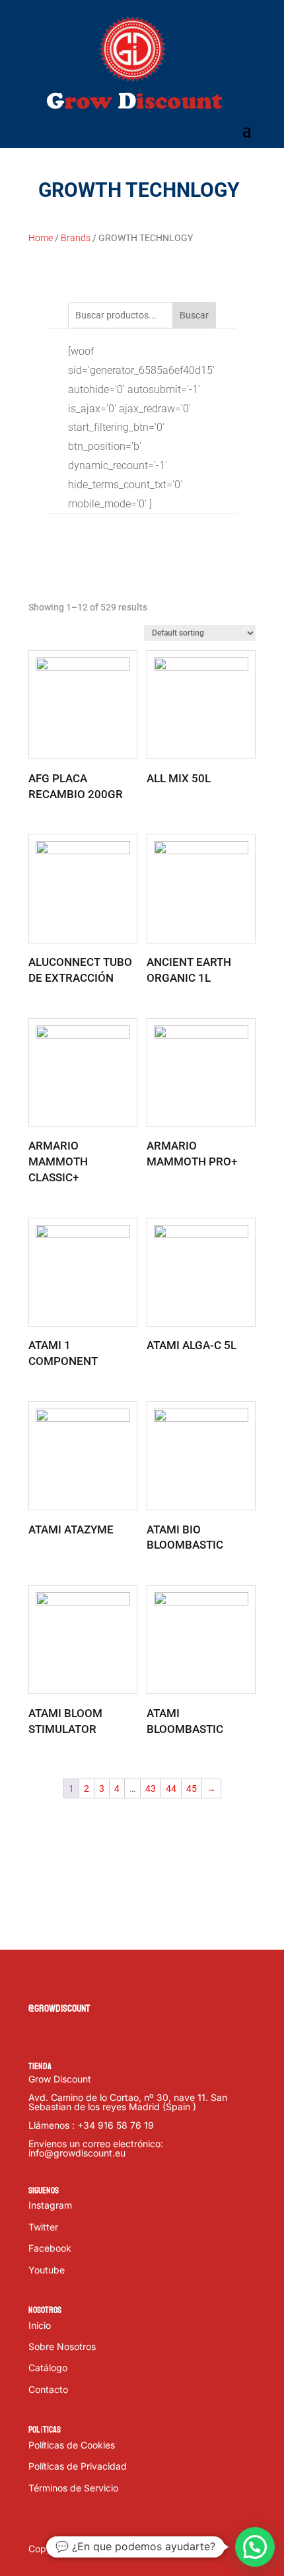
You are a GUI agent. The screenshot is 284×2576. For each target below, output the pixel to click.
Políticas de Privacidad (78, 2466)
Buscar (194, 315)
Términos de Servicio (73, 2488)
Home (41, 238)
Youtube (47, 2270)
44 (171, 1788)
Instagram (50, 2205)
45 (192, 1788)
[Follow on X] (65, 1981)
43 (151, 1788)
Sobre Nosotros (62, 2346)
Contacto (48, 2389)
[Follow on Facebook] (39, 1981)
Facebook (50, 2248)
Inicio (40, 2325)
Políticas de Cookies (72, 2445)
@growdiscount (59, 2008)
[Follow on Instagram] (92, 1981)
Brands (76, 238)
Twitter (43, 2227)
